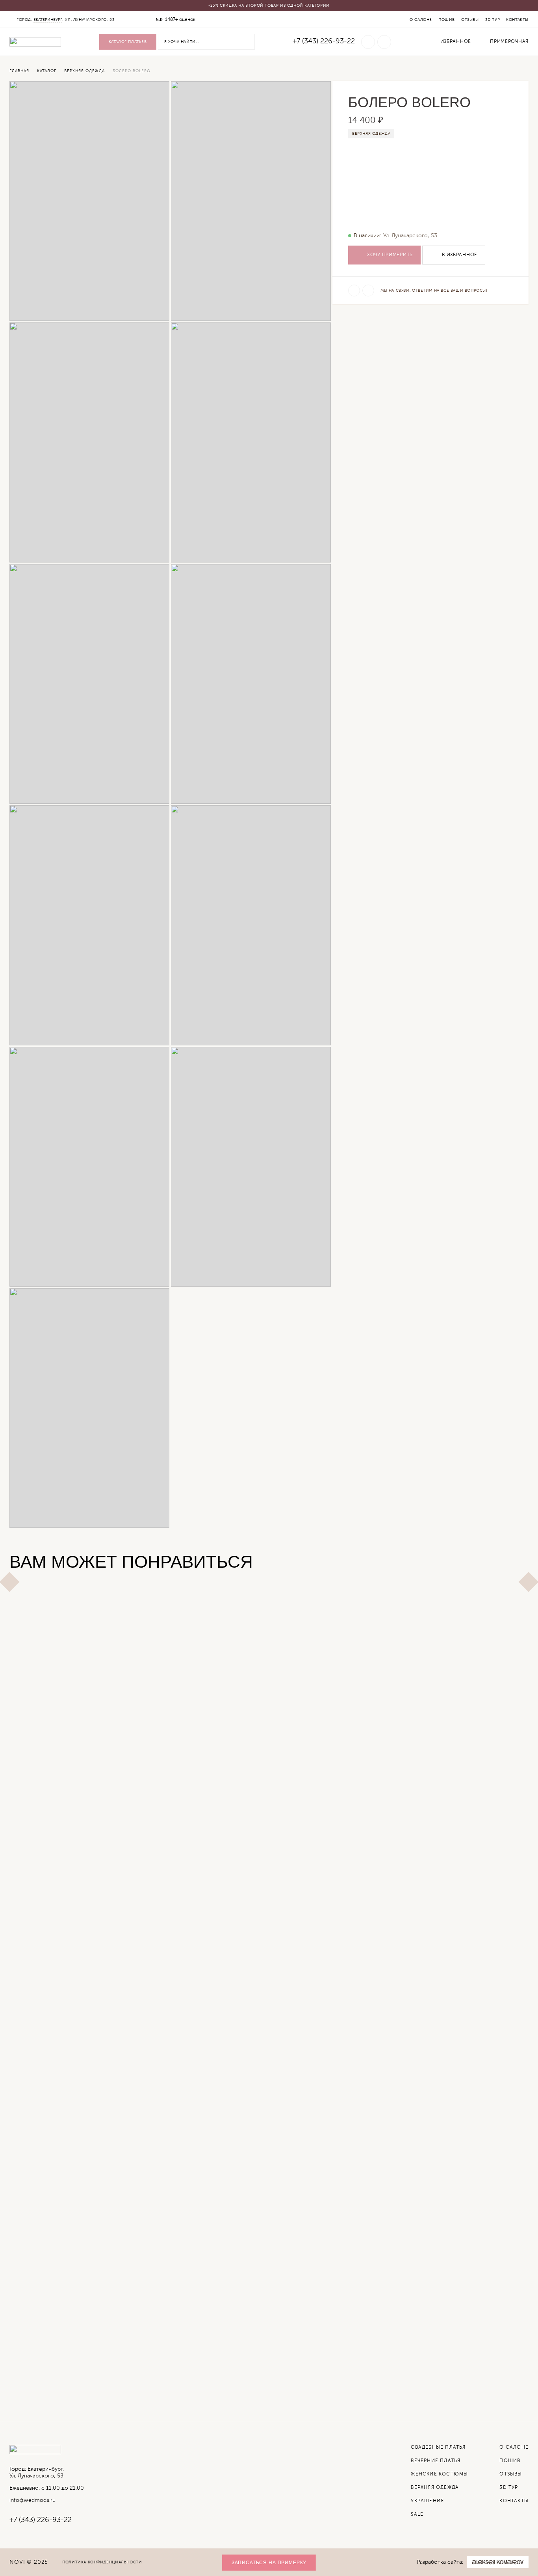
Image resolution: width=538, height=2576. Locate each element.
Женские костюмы (439, 2474)
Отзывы (470, 20)
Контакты (517, 20)
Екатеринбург (48, 20)
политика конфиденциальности (102, 2562)
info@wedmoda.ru (32, 2500)
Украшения (427, 2501)
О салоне (421, 20)
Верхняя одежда (371, 134)
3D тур (493, 20)
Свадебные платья (438, 2447)
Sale (417, 2515)
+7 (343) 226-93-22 (324, 41)
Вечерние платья (436, 2461)
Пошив (447, 20)
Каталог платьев (128, 42)
